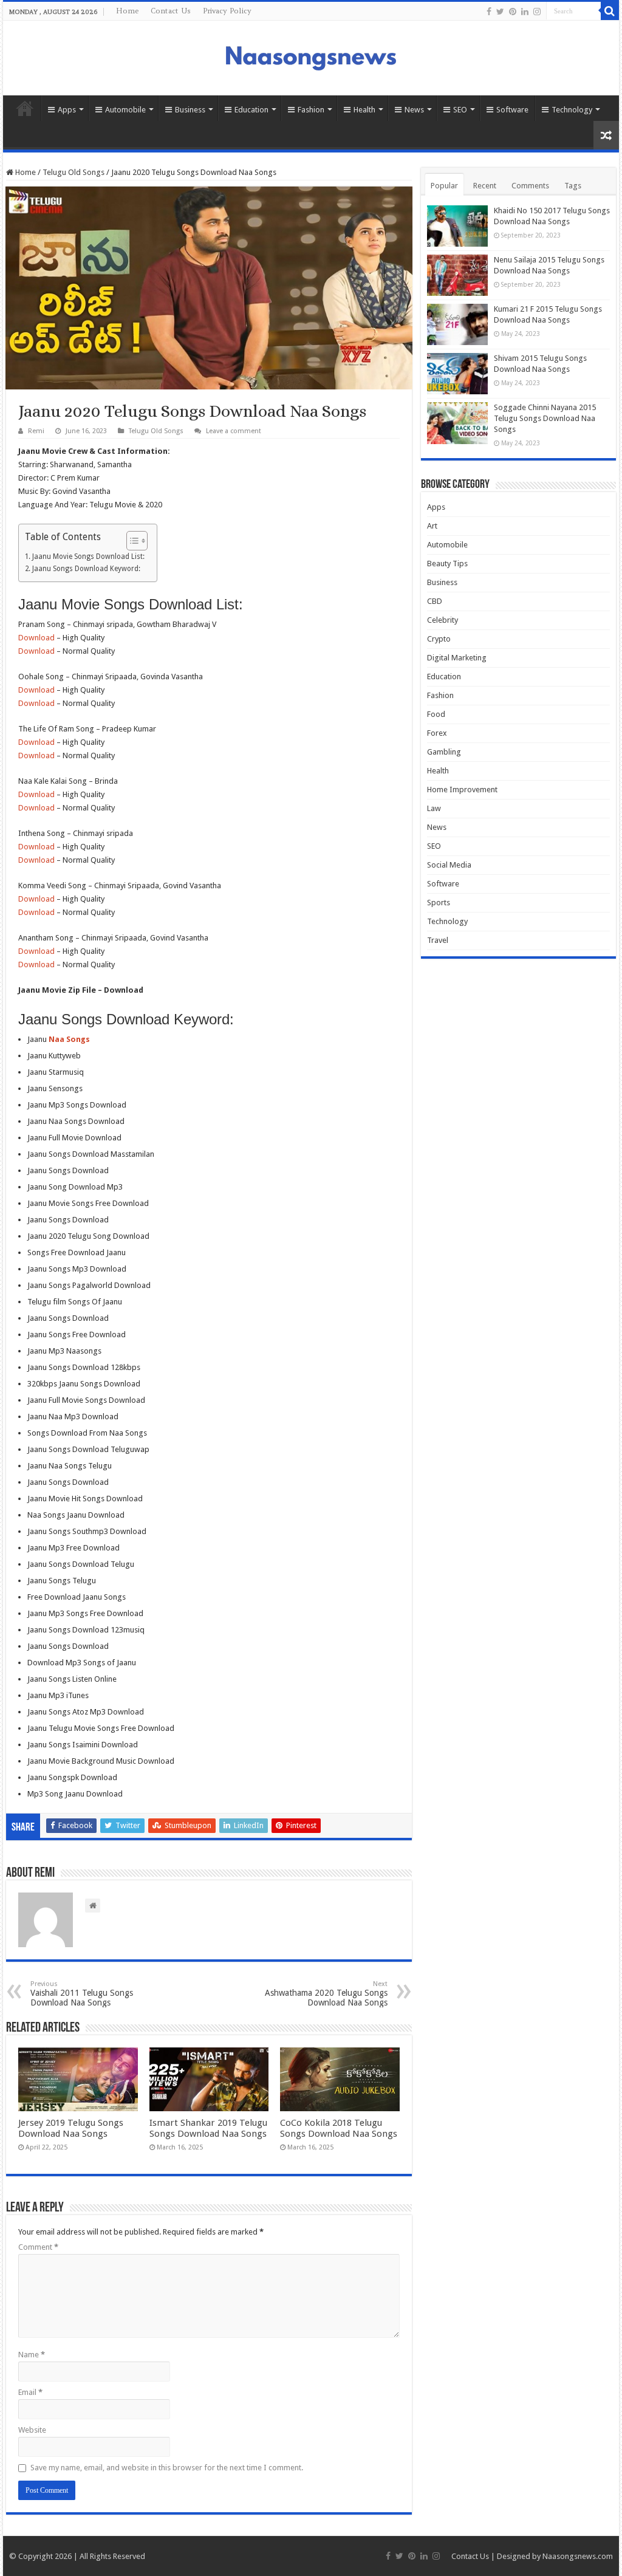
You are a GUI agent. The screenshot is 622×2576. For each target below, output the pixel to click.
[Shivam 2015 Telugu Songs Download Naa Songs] (457, 374)
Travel (438, 940)
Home (127, 11)
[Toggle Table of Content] (131, 541)
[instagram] (537, 12)
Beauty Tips (447, 563)
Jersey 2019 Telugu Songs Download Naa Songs (71, 2128)
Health (364, 110)
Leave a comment (234, 431)
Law (434, 808)
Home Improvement (462, 790)
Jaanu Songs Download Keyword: (86, 569)
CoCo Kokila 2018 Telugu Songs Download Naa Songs (339, 2128)
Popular (444, 186)
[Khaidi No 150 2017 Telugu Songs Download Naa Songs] (457, 226)
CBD (435, 601)
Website (32, 2430)
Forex (437, 733)
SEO (460, 110)
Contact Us (171, 11)
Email (30, 2392)
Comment (38, 2247)
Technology (572, 110)
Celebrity (443, 620)
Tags (573, 186)
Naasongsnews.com (578, 2556)
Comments (530, 186)
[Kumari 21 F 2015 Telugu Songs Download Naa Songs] (457, 324)
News (414, 110)
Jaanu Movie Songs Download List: (88, 557)
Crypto (439, 639)
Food (436, 714)
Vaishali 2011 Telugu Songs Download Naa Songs (82, 1994)
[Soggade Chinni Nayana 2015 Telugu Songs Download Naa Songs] (457, 423)
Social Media (449, 865)
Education (251, 110)
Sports (439, 903)
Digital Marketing (457, 658)
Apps (67, 110)
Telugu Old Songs (73, 172)
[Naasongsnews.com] (311, 57)
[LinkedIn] (525, 12)
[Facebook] (489, 12)
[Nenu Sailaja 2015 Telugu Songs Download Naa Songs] (457, 275)
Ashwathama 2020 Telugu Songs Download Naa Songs (326, 1994)
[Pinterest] (513, 12)
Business (190, 110)
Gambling (444, 752)
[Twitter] (500, 12)
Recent (485, 186)
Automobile (125, 110)
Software (512, 110)
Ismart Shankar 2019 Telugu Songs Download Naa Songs (208, 2128)
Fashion (311, 110)
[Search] (610, 11)
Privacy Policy (227, 11)
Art (432, 526)
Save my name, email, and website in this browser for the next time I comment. (167, 2468)
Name (32, 2355)
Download (36, 638)
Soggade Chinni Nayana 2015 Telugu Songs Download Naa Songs (545, 418)
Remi (36, 431)
